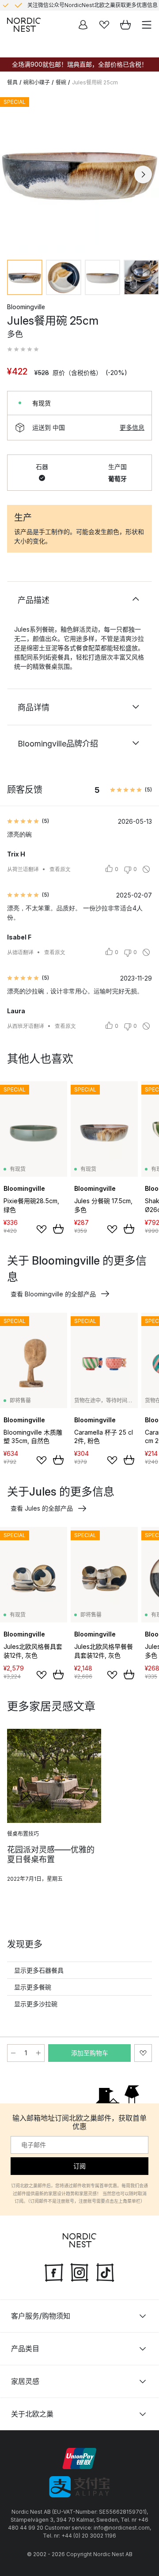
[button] (23, 349)
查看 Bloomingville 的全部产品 (53, 1294)
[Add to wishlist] (42, 1229)
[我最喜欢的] (104, 25)
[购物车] (125, 25)
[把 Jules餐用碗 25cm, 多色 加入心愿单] (143, 2053)
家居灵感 (25, 2381)
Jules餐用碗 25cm (95, 82)
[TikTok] (105, 2271)
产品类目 (25, 2349)
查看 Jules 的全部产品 (42, 1508)
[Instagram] (79, 2271)
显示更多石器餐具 (39, 1970)
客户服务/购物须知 (41, 2316)
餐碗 (61, 82)
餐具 (12, 82)
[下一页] (143, 174)
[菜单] (147, 25)
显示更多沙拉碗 (36, 2004)
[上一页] (16, 174)
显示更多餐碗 (33, 1987)
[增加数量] (38, 2053)
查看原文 (60, 869)
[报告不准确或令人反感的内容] (146, 869)
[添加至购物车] (58, 1229)
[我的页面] (83, 25)
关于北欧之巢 (32, 2414)
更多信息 (132, 427)
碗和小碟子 (37, 82)
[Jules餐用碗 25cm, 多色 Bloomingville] (79, 173)
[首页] (24, 25)
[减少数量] (13, 2053)
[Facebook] (54, 2271)
